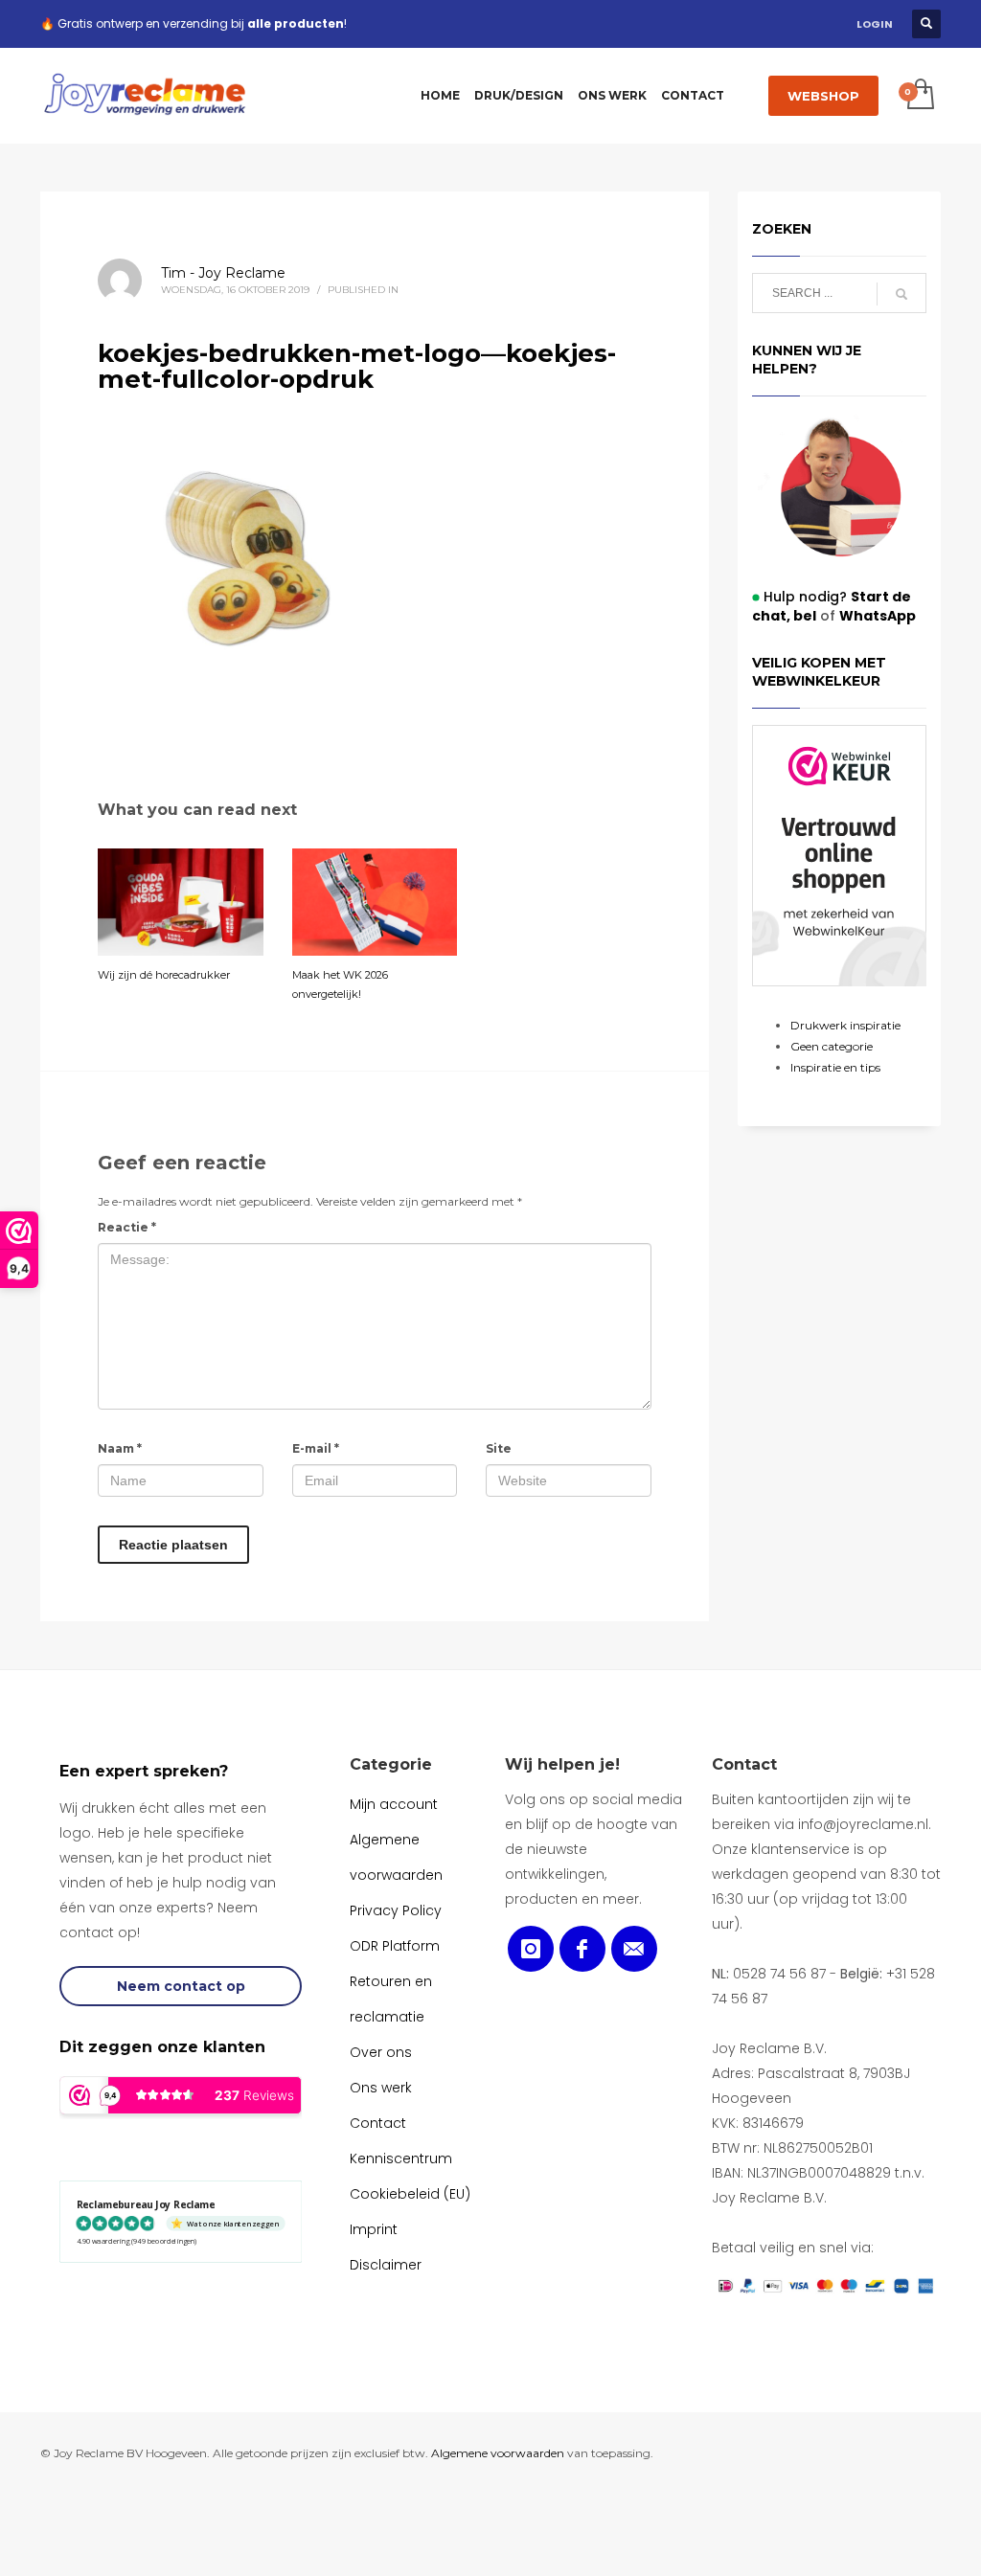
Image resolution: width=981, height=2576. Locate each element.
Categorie (391, 1764)
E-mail (316, 1448)
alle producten (296, 23)
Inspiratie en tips (835, 1067)
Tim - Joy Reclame (223, 273)
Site (499, 1448)
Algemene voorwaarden (498, 2453)
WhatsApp (878, 616)
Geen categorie (832, 1046)
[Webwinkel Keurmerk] (840, 856)
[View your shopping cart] (919, 96)
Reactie (127, 1227)
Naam (120, 1448)
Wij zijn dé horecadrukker (164, 975)
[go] (901, 294)
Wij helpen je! (562, 1764)
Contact (744, 1764)
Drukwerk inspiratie (845, 1025)
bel (803, 616)
